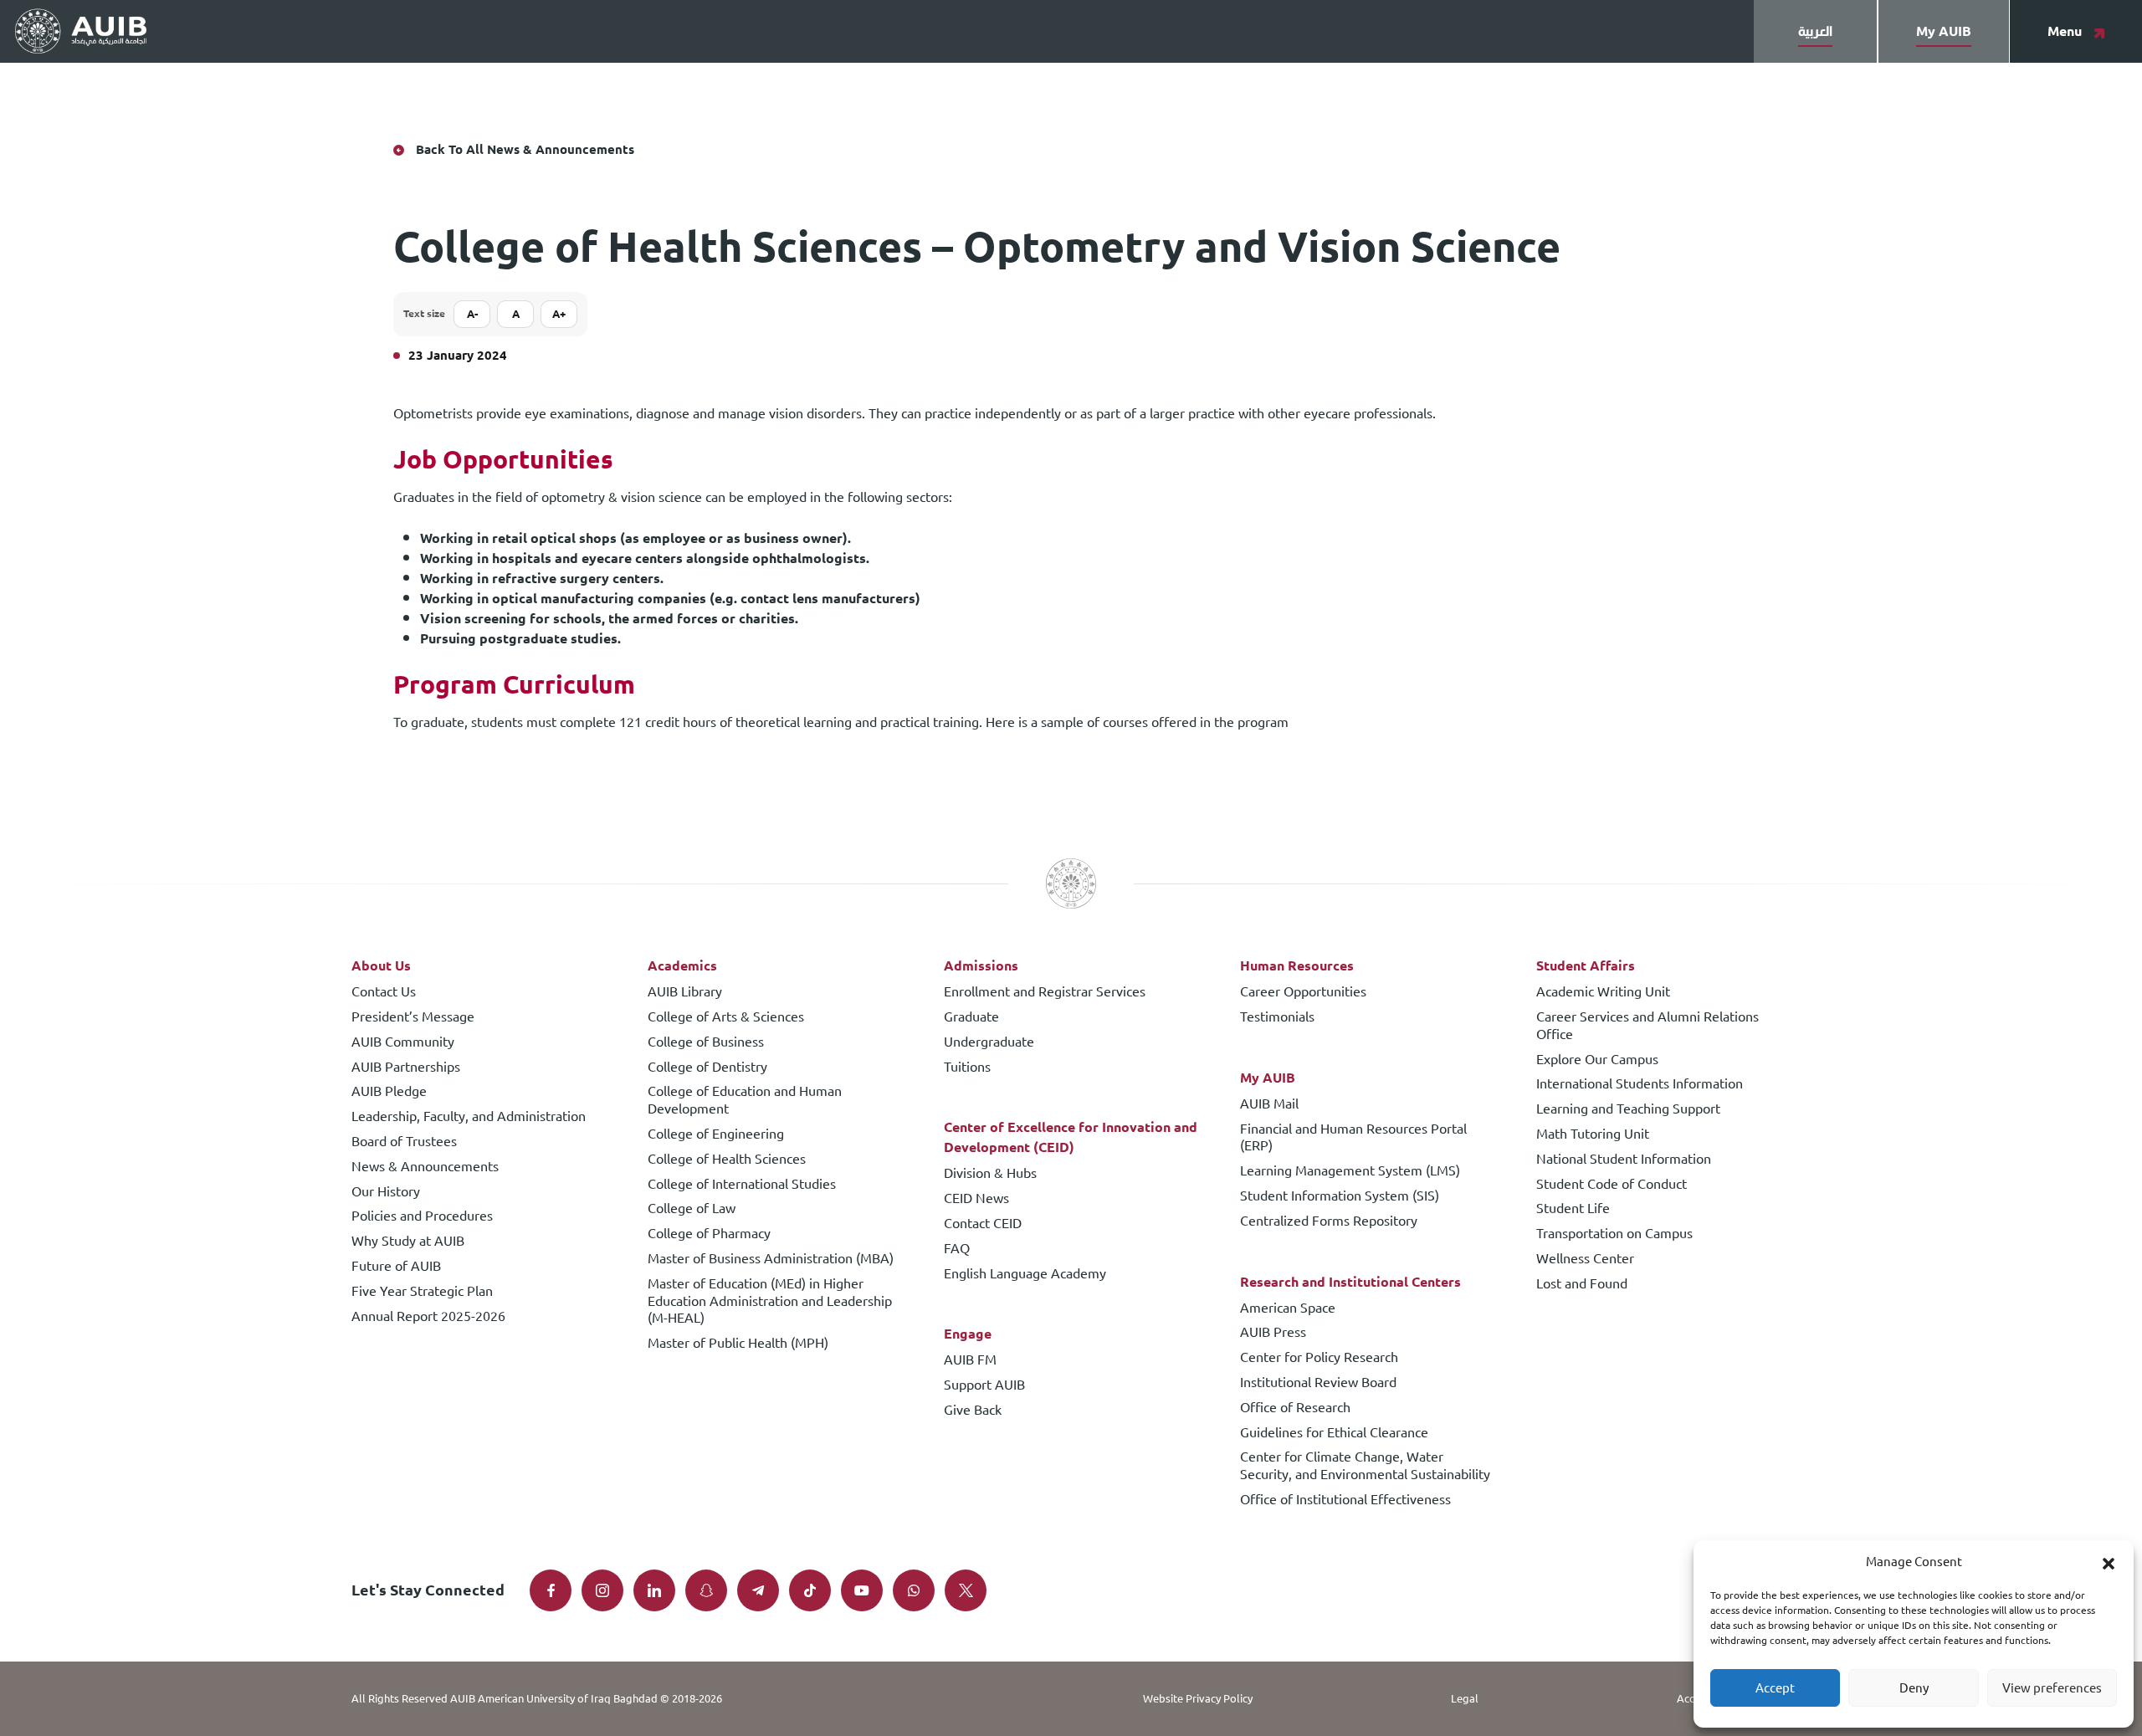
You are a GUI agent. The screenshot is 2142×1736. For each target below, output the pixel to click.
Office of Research (1295, 1408)
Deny (1914, 1688)
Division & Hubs (990, 1174)
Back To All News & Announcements (525, 150)
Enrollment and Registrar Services (1045, 993)
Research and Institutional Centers (1350, 1282)
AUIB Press (1273, 1333)
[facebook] (551, 1590)
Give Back (973, 1411)
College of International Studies (742, 1185)
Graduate (971, 1018)
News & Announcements (425, 1168)
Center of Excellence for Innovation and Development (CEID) (1071, 1137)
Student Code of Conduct (1612, 1185)
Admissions (981, 966)
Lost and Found (1582, 1285)
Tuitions (967, 1068)
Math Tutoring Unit (1593, 1135)
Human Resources (1297, 966)
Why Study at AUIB (408, 1242)
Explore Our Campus (1597, 1060)
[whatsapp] (914, 1590)
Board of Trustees (404, 1142)
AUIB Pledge (389, 1092)
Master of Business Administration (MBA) (771, 1260)
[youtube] (862, 1590)
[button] (2109, 1562)
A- (472, 314)
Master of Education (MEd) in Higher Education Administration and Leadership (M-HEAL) (770, 1302)
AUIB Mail (1269, 1105)
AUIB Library (685, 993)
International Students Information (1640, 1085)
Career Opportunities (1303, 993)
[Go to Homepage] (81, 32)
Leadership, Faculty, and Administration (469, 1117)
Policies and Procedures (422, 1217)
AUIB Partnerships (406, 1068)
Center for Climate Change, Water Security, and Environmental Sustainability (1365, 1467)
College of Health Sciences (727, 1160)
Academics (682, 966)
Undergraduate (989, 1043)
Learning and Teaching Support (1628, 1110)
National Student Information (1624, 1160)
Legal (1465, 1698)
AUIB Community (403, 1043)
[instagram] (602, 1590)
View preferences (2052, 1688)
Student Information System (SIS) (1340, 1197)
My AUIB (1268, 1078)
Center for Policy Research (1319, 1358)
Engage (968, 1334)
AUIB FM (970, 1361)
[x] (966, 1590)
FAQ (957, 1250)
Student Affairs (1586, 966)
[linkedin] (654, 1590)
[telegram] (758, 1590)
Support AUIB (984, 1386)
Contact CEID (983, 1224)
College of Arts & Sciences (726, 1018)
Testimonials (1277, 1018)
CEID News (976, 1199)
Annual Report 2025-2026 (428, 1317)
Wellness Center (1585, 1260)
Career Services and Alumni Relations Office (1647, 1027)
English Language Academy (1025, 1275)
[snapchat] (706, 1590)
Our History (386, 1193)
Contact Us (384, 993)
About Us (381, 966)
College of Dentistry (707, 1068)
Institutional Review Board (1318, 1383)
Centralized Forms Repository (1329, 1222)
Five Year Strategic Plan (422, 1292)
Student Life (1573, 1209)
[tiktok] (810, 1590)
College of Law (692, 1209)
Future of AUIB (396, 1267)
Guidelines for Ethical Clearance (1334, 1434)
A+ (559, 314)
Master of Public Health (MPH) (738, 1344)
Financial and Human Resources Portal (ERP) (1353, 1139)
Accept (1775, 1688)
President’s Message (413, 1018)
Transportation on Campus (1614, 1234)
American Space (1288, 1309)
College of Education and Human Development (745, 1101)
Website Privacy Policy (1198, 1698)
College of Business (706, 1043)
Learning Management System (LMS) (1350, 1172)
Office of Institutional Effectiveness (1345, 1500)
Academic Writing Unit (1603, 993)
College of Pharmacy (709, 1234)
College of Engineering (716, 1135)
